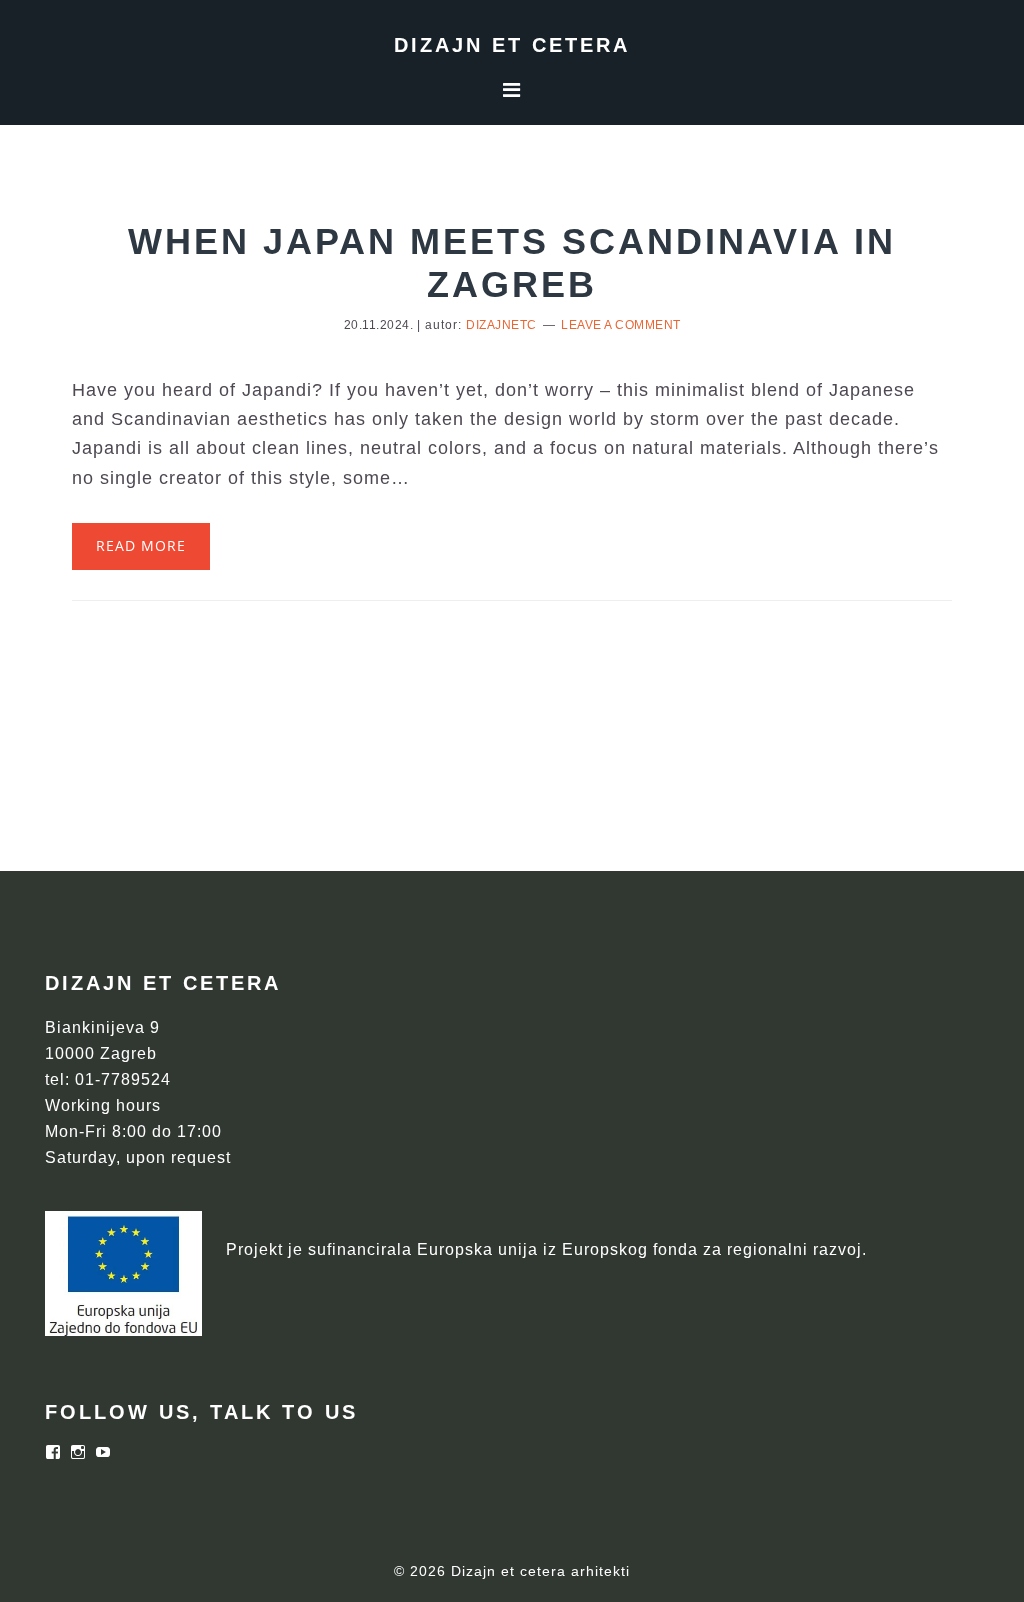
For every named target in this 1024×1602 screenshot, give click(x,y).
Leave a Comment (621, 325)
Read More (141, 545)
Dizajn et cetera (512, 45)
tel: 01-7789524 (108, 1079)
